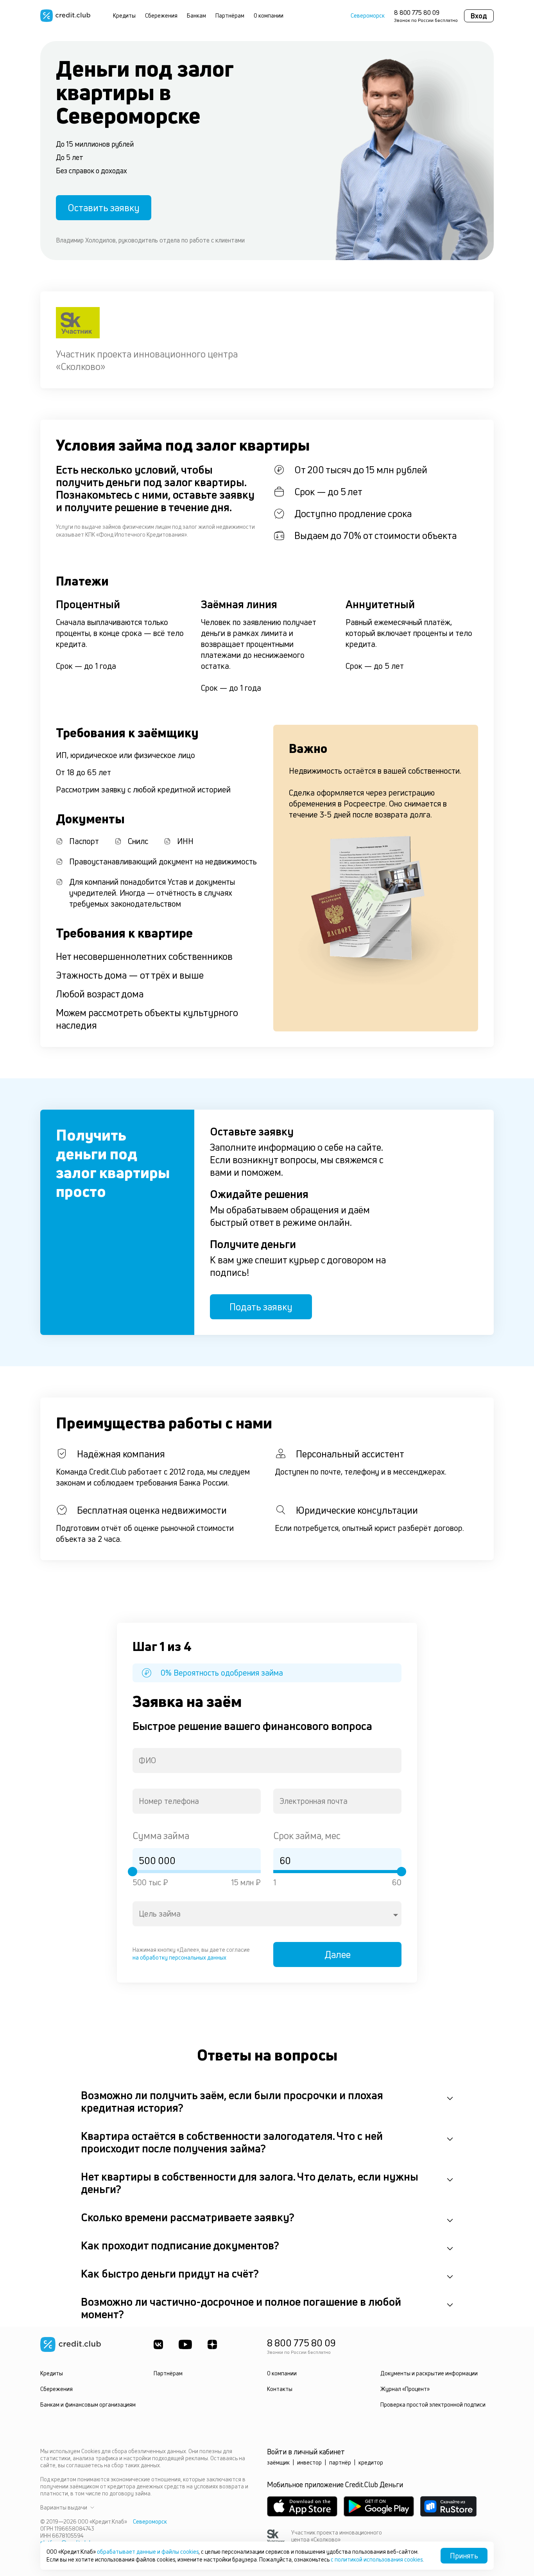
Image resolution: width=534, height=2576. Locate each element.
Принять (464, 2556)
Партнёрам (230, 15)
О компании (269, 15)
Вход (479, 16)
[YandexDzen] (212, 2344)
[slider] (133, 1872)
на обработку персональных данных (179, 1957)
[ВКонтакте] (158, 2344)
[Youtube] (185, 2344)
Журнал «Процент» (405, 2389)
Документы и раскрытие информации (429, 2373)
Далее (338, 1954)
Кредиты (124, 15)
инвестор (309, 2462)
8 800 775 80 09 (417, 13)
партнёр (340, 2462)
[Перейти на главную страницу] (65, 16)
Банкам (196, 15)
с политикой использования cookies (377, 2559)
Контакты (280, 2389)
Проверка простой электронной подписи (433, 2404)
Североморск (368, 16)
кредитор (371, 2462)
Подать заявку (261, 1307)
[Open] (396, 1915)
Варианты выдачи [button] (64, 2508)
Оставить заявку (104, 208)
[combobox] (267, 1760)
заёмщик (278, 2462)
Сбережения (161, 15)
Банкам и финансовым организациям (88, 2404)
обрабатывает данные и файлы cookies (148, 2552)
